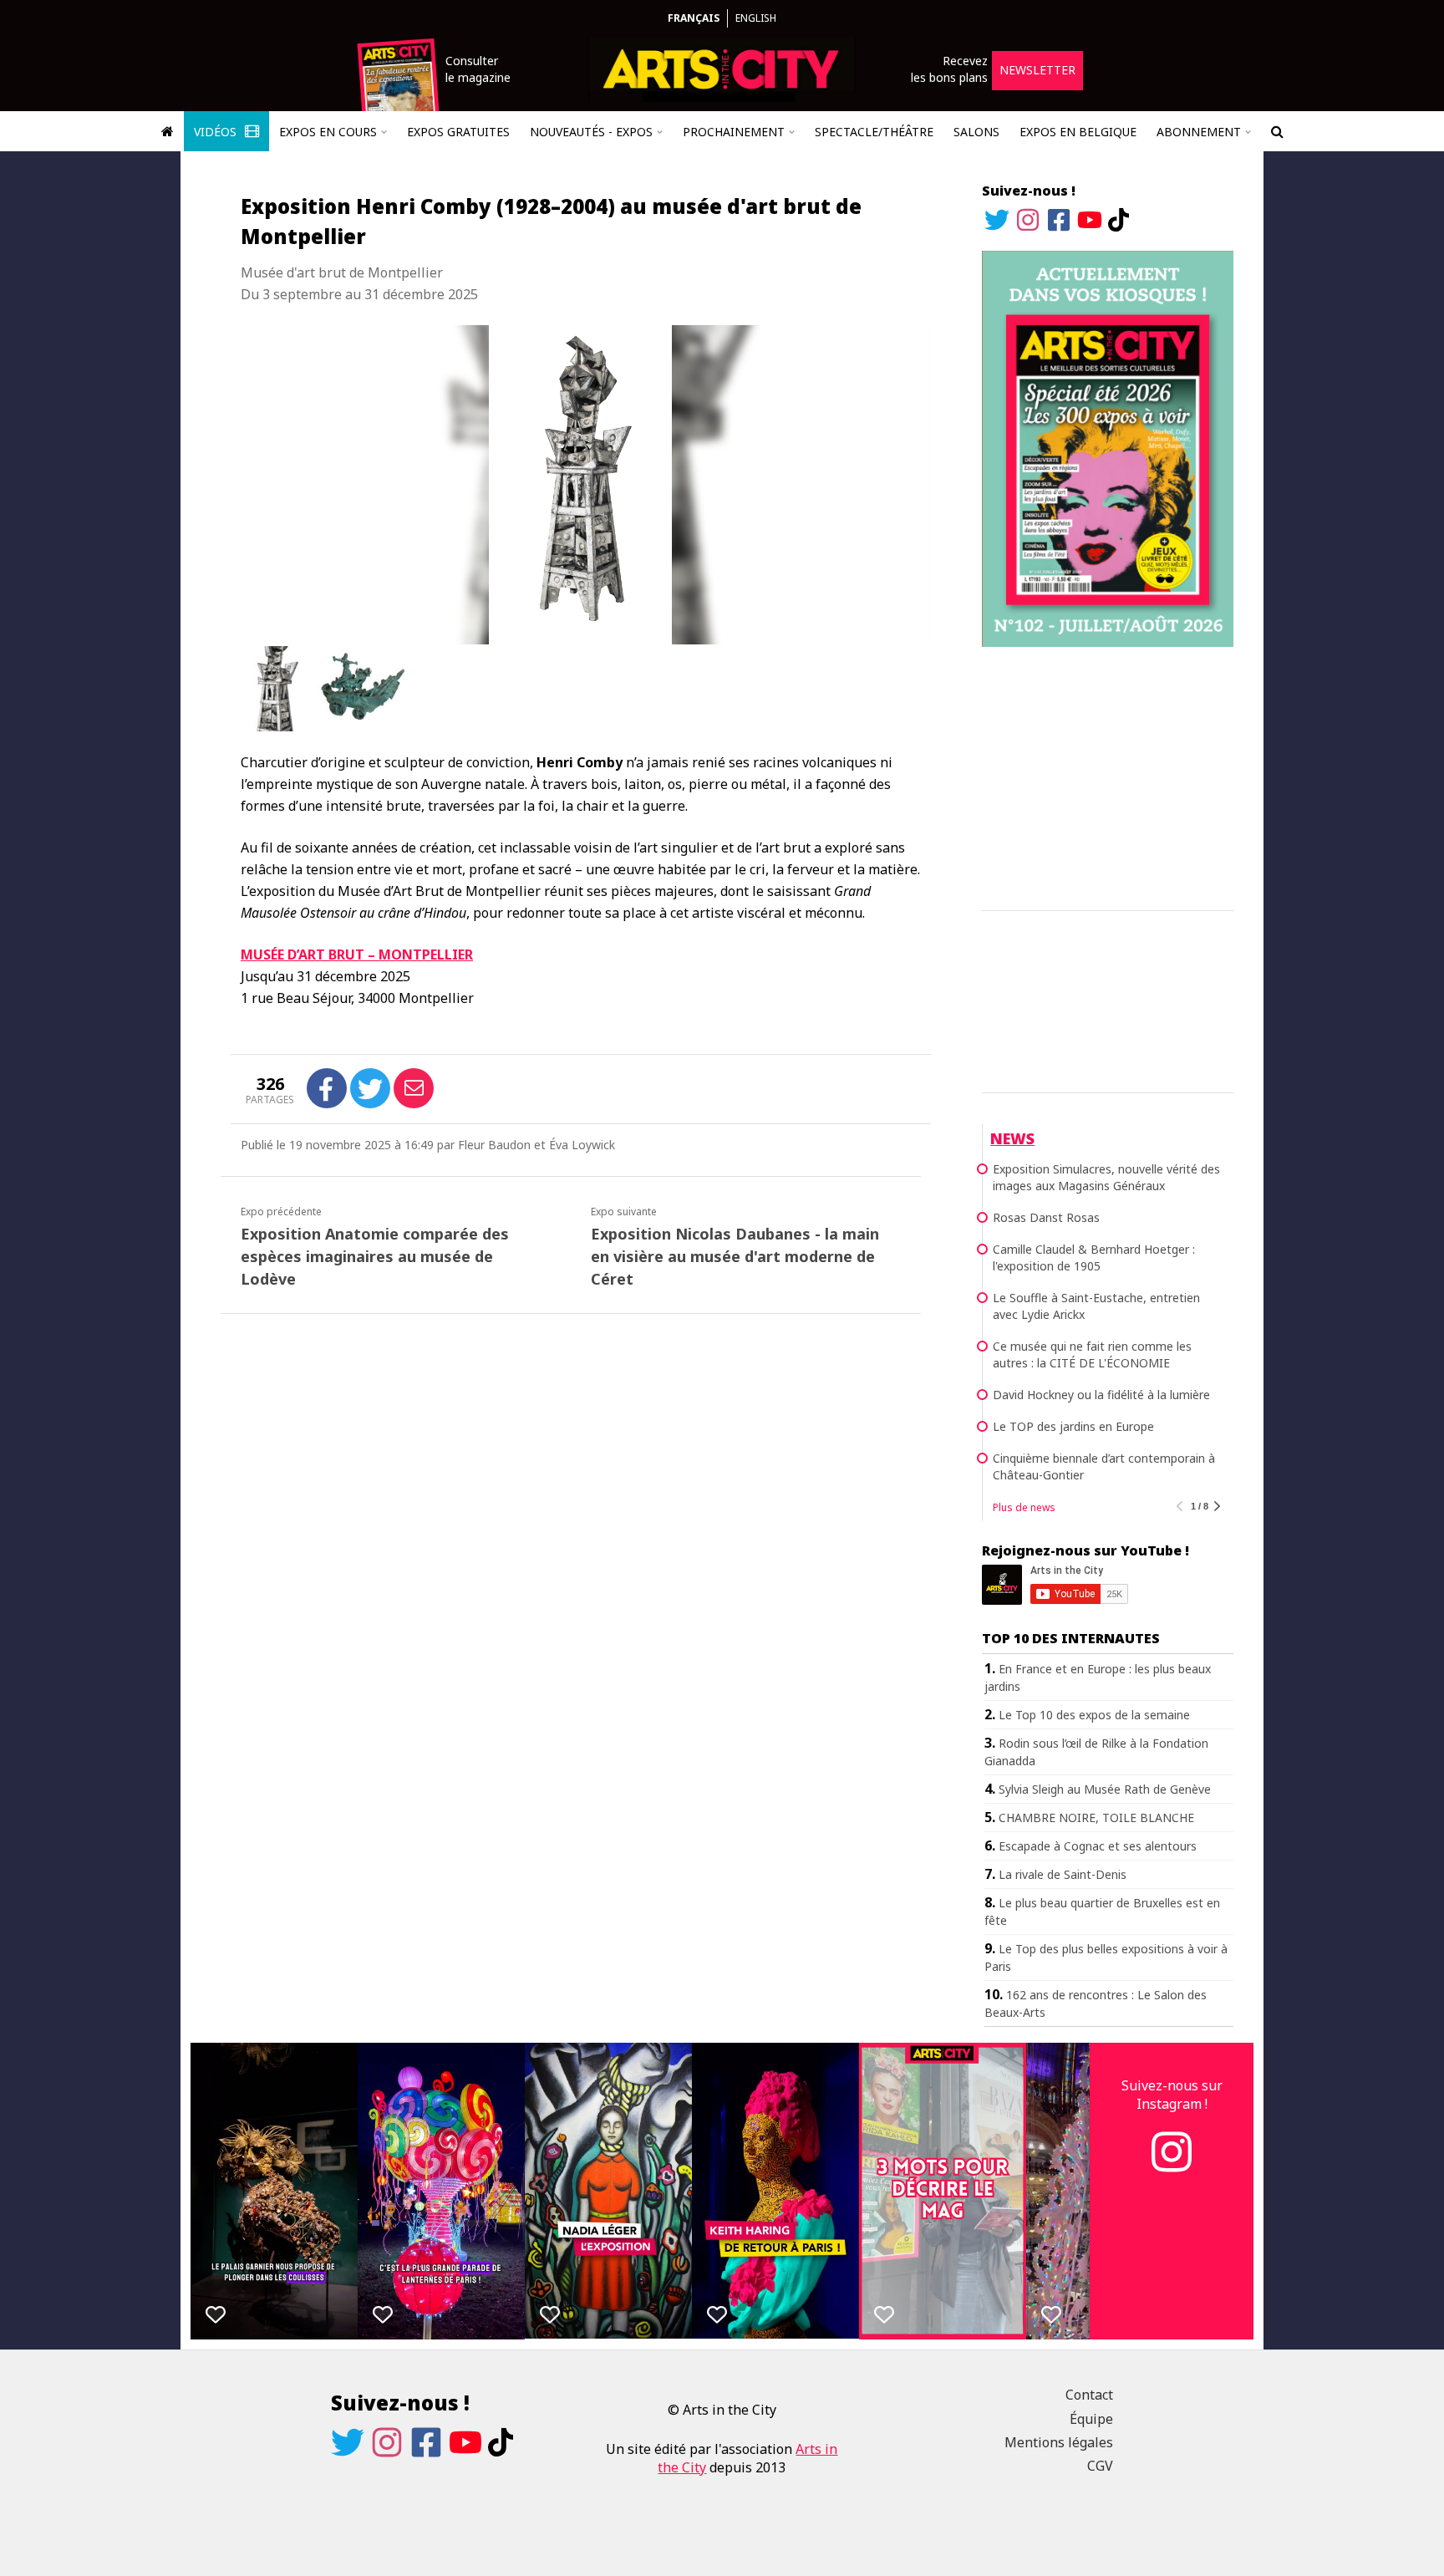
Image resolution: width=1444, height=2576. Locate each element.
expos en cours (328, 132)
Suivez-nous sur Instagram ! (1172, 2095)
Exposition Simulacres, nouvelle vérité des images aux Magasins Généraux (1106, 1177)
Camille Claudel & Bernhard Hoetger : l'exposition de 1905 (1094, 1257)
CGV (1100, 2466)
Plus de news (1024, 1507)
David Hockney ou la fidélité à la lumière (1101, 1395)
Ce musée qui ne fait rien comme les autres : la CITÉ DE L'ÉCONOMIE (1092, 1354)
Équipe (1091, 2419)
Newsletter (1037, 70)
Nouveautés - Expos (591, 132)
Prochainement (734, 132)
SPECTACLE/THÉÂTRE (874, 132)
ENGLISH (756, 18)
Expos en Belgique (1078, 132)
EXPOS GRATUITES (458, 132)
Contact (1089, 2395)
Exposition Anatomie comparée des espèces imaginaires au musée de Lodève (375, 1256)
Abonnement (1199, 132)
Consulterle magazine (478, 69)
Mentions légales (1059, 2442)
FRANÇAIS (694, 18)
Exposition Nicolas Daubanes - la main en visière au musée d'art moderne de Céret (735, 1256)
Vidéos (217, 132)
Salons (976, 132)
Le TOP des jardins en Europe (1073, 1426)
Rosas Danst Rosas (1046, 1217)
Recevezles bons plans (949, 69)
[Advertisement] (1108, 776)
